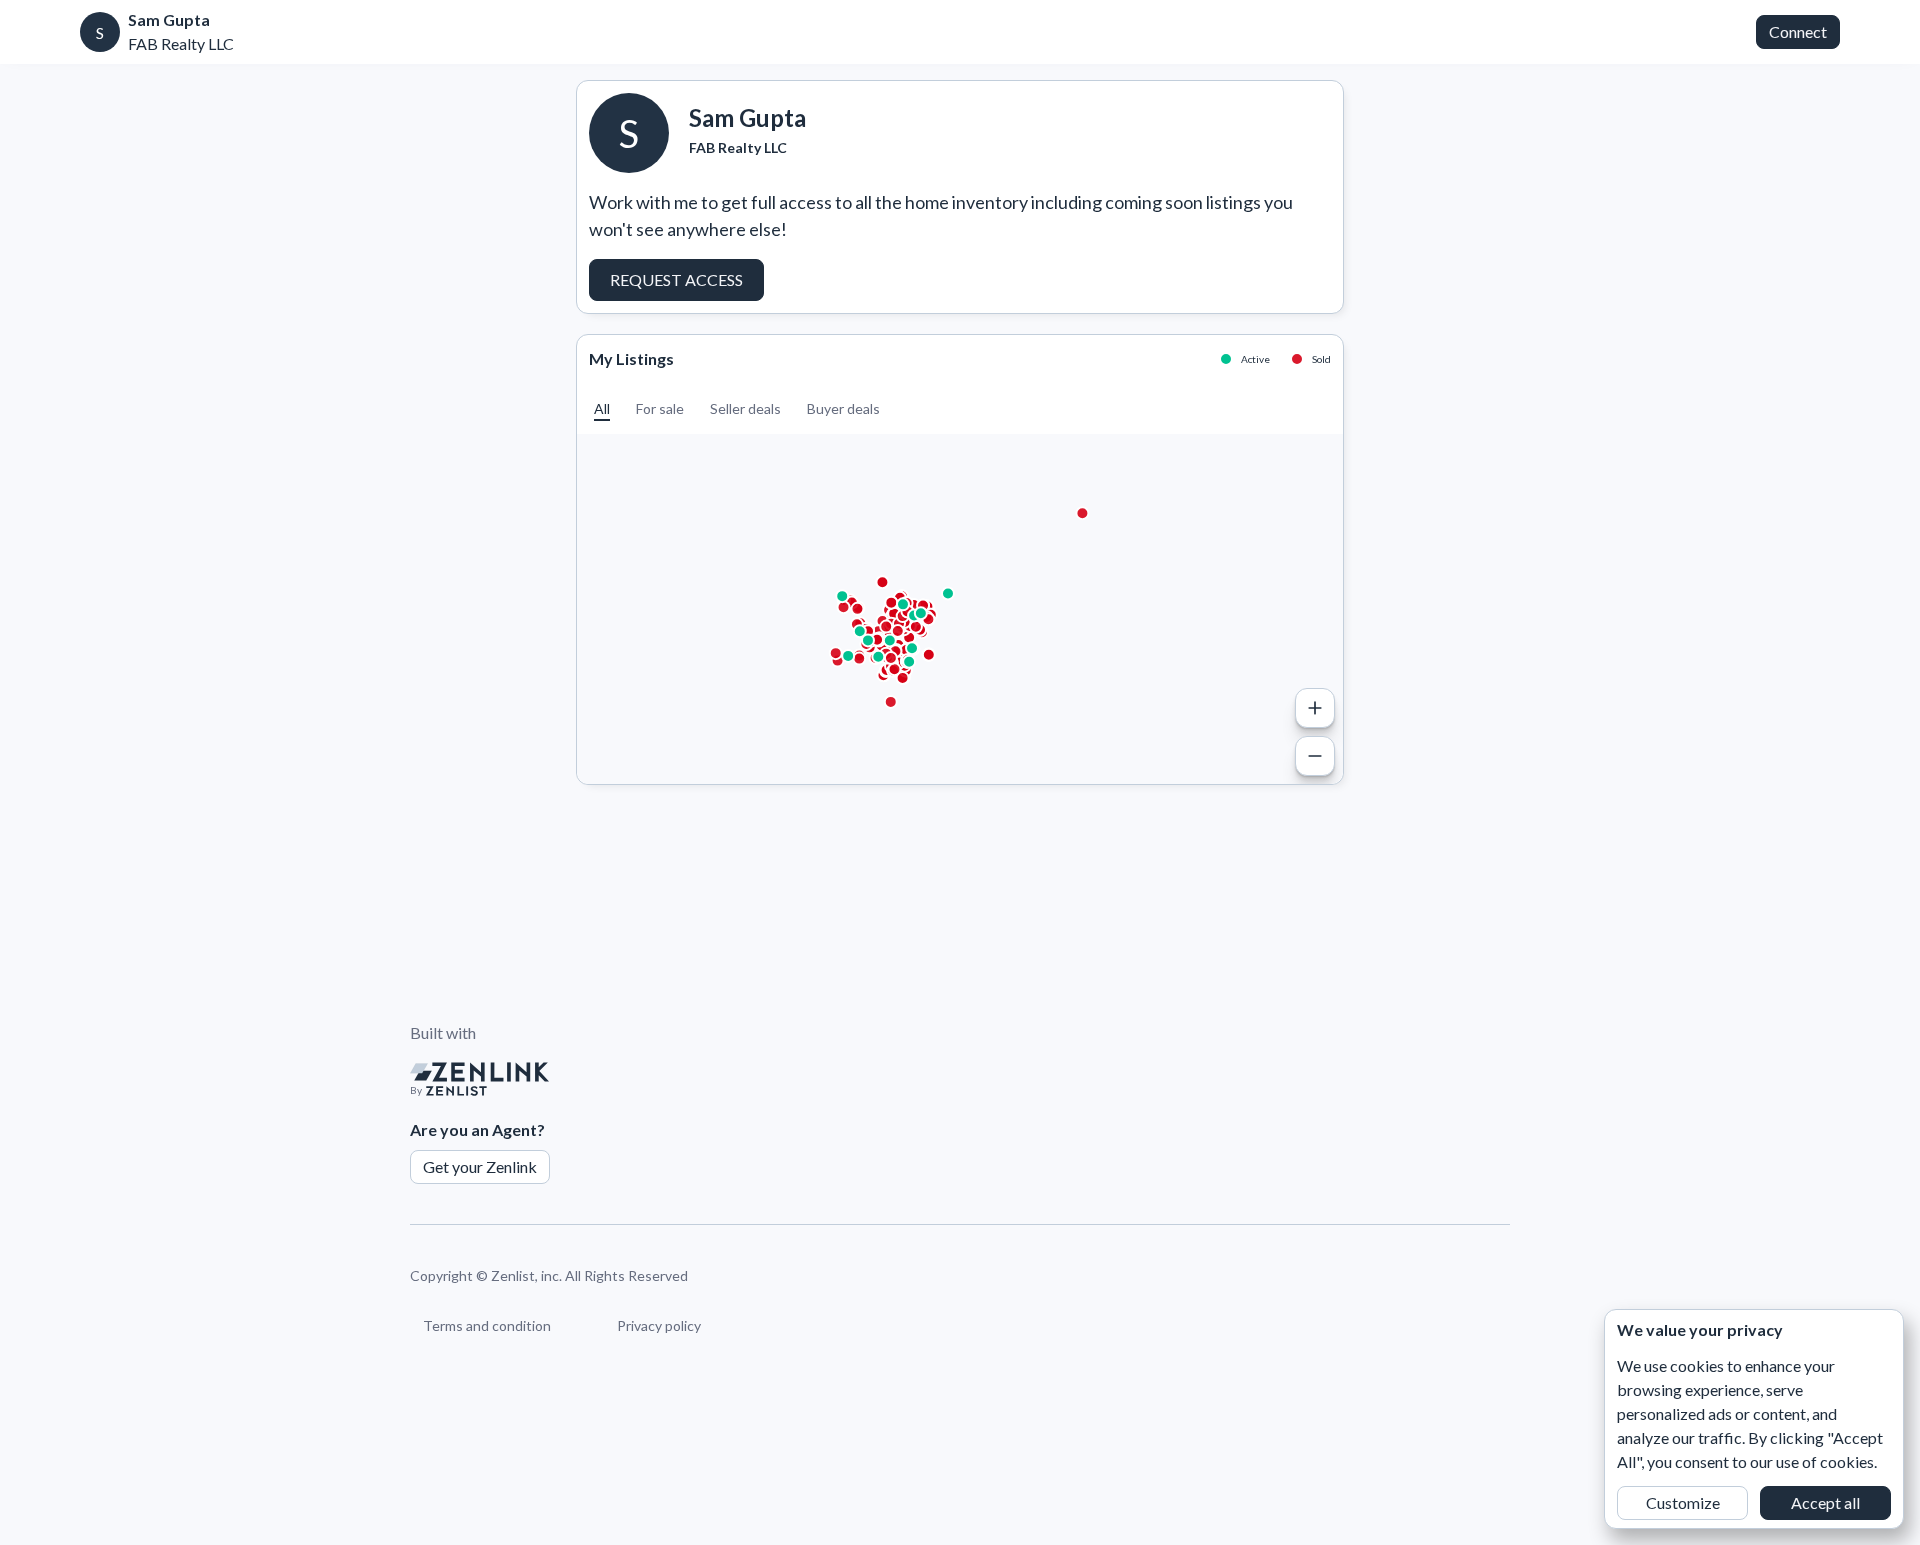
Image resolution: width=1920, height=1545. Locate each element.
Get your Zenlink (480, 1166)
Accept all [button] (1825, 1502)
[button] (602, 408)
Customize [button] (1683, 1502)
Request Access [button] (676, 279)
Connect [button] (1798, 31)
